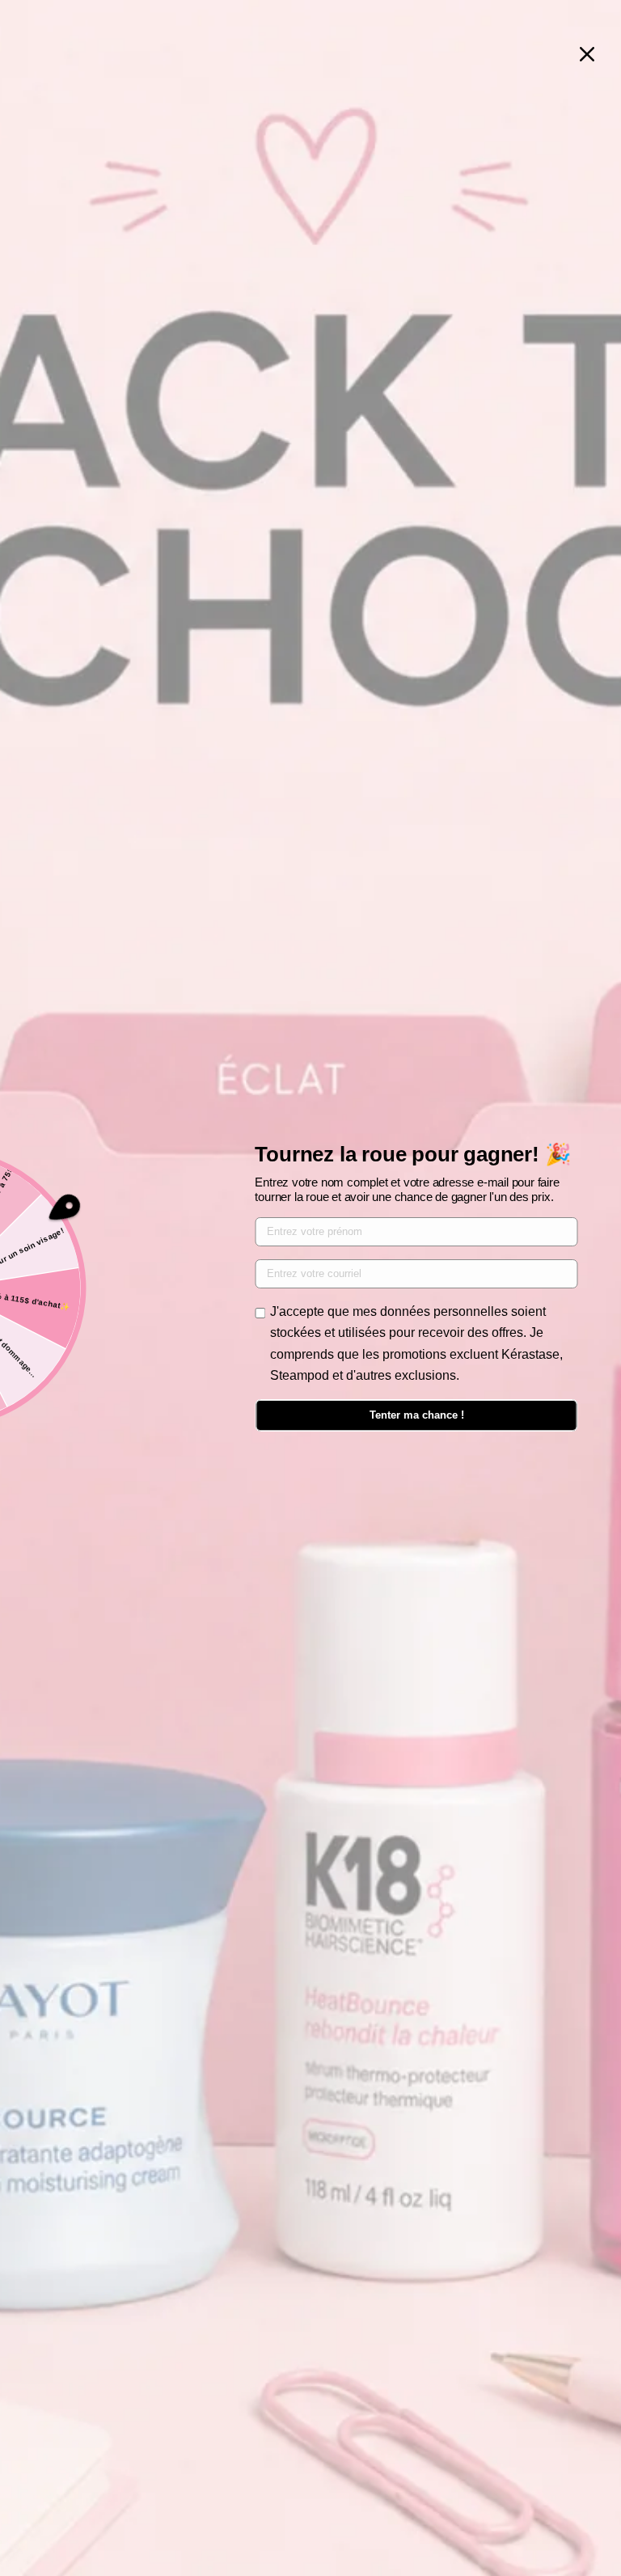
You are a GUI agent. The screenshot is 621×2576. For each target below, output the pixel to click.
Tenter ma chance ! (417, 1415)
